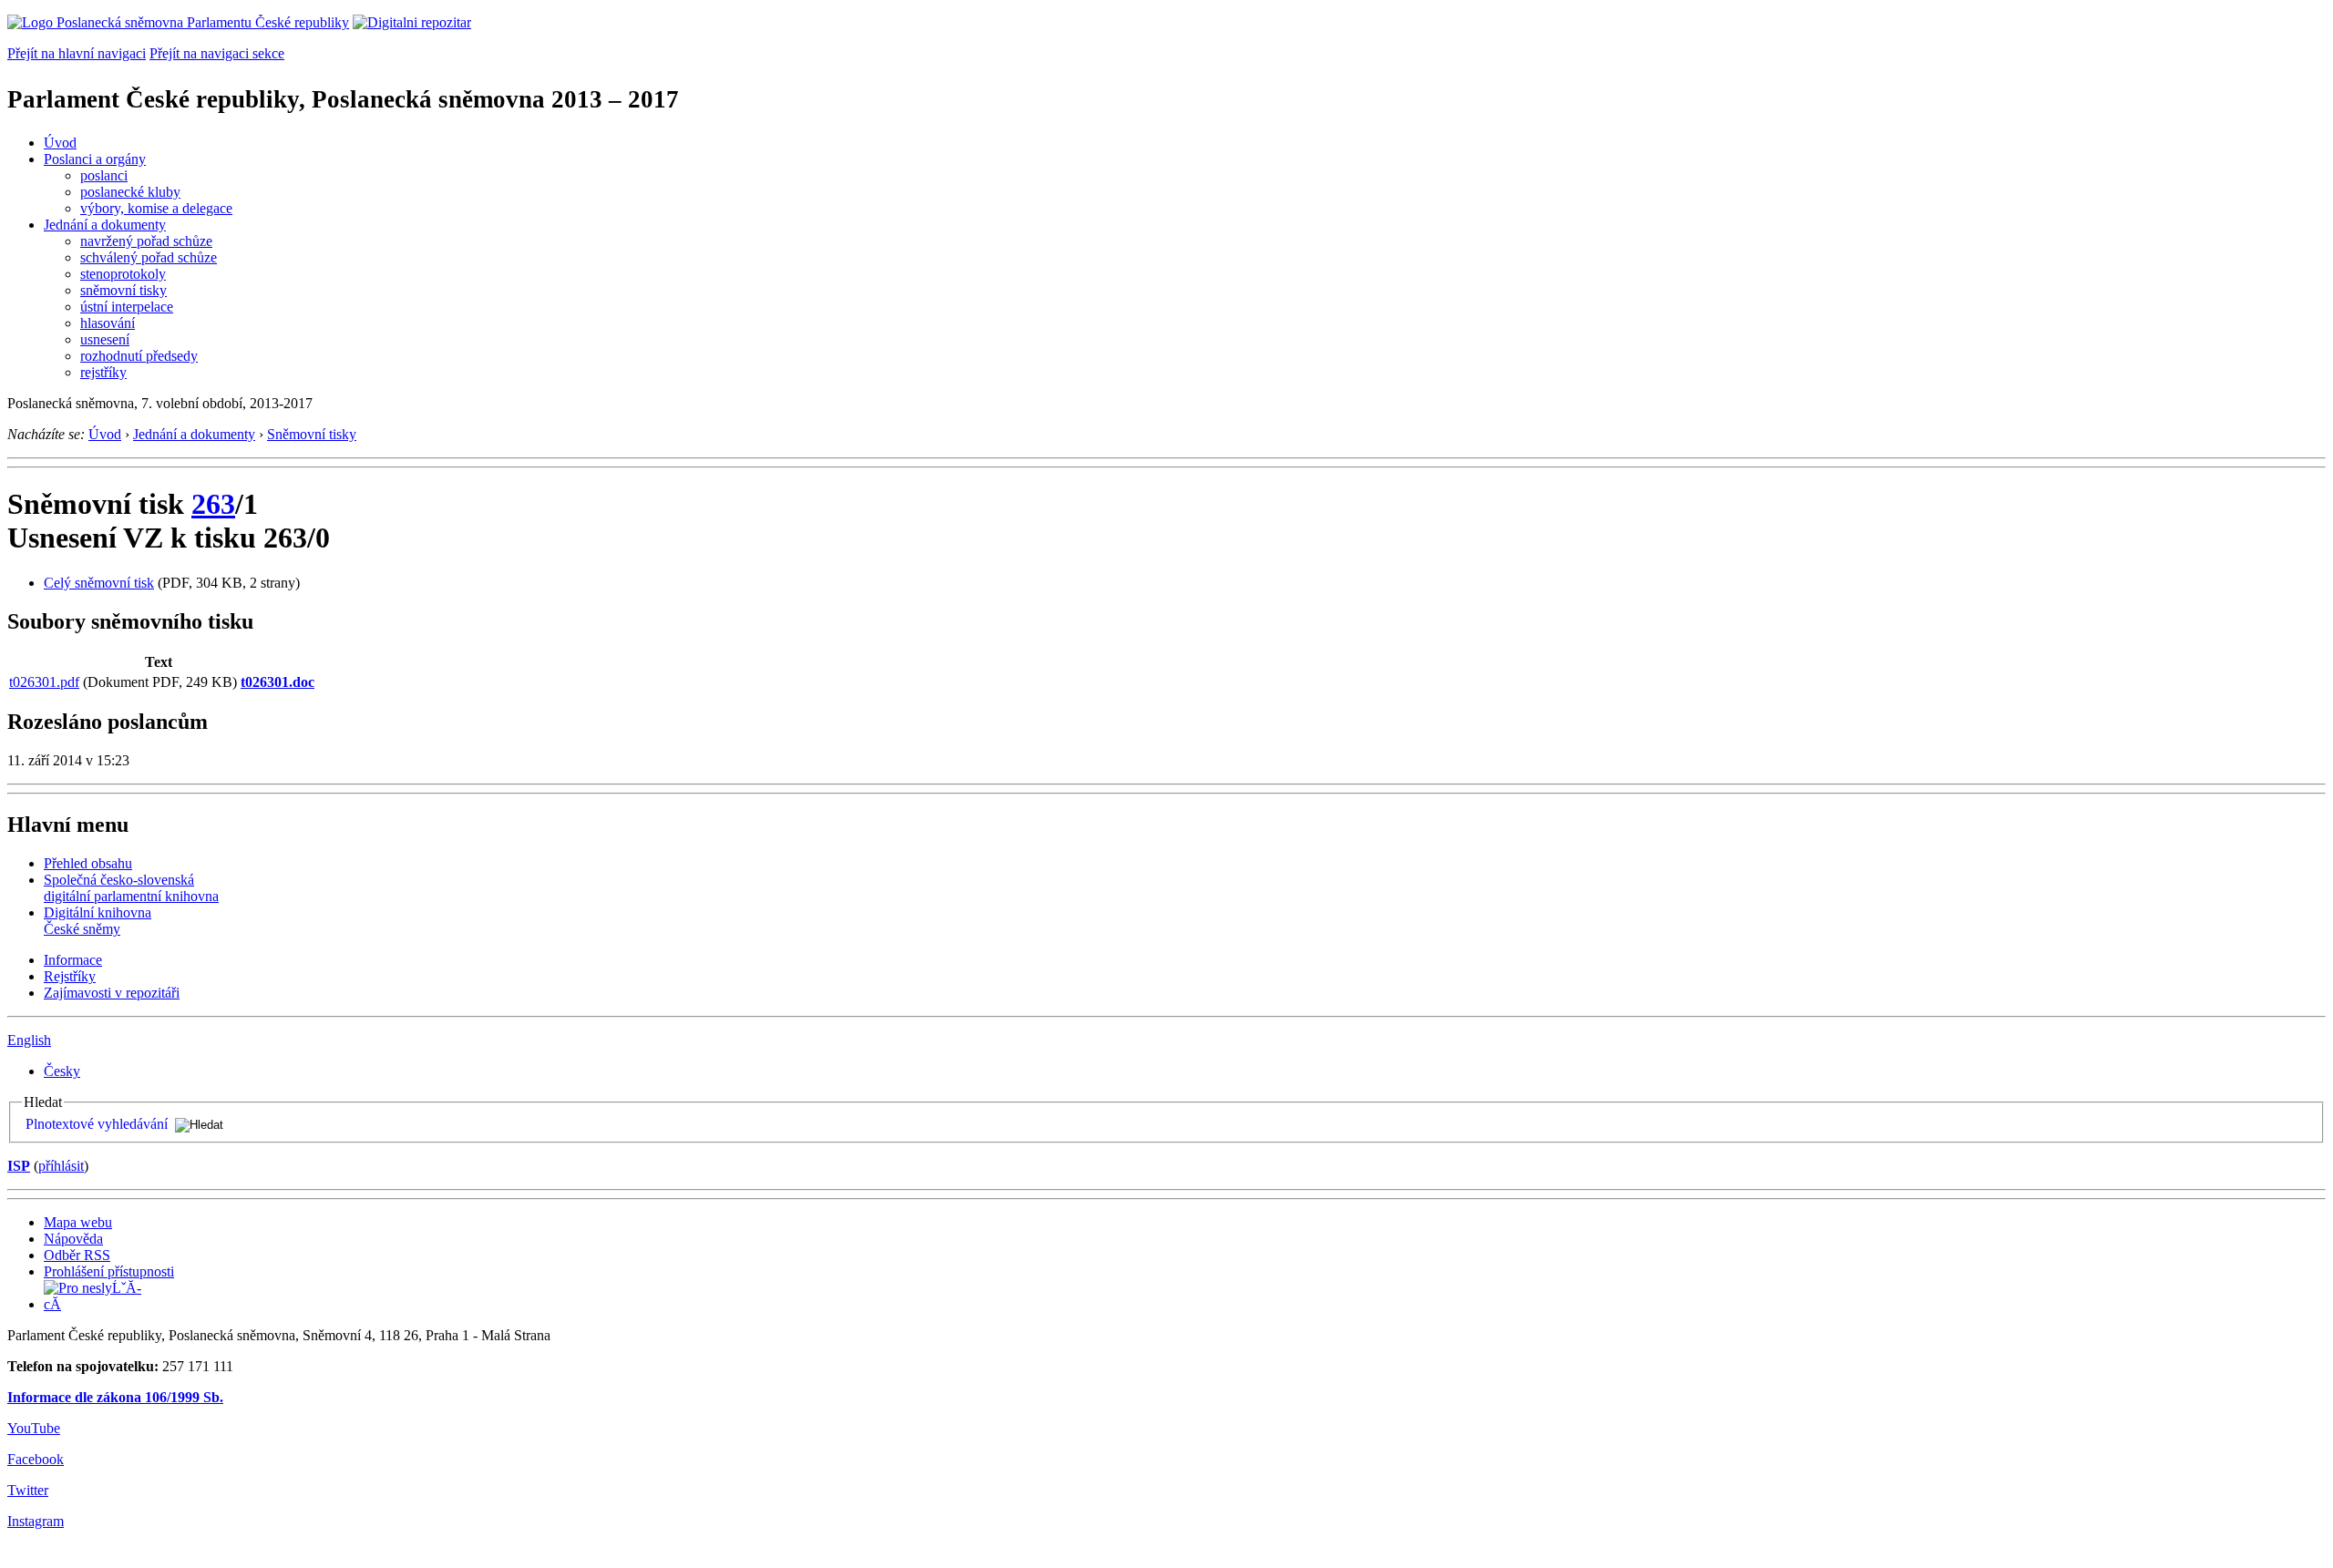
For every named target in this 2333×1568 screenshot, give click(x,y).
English (29, 1040)
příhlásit (61, 1166)
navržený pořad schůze (146, 241)
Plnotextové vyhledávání (97, 1124)
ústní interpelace (127, 307)
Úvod (60, 143)
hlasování (108, 323)
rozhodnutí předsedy (139, 356)
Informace (73, 960)
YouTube (34, 1428)
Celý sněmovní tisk (99, 583)
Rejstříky (70, 976)
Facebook (36, 1459)
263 (213, 504)
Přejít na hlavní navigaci (77, 53)
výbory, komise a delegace (156, 208)
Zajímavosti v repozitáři (112, 993)
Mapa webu (78, 1222)
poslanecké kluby (130, 192)
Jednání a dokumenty (105, 225)
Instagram (36, 1521)
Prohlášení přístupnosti (109, 1271)
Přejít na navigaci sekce (217, 53)
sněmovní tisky (123, 290)
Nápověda (73, 1239)
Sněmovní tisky (312, 434)
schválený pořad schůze (149, 257)
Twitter (28, 1490)
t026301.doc (277, 682)
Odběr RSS (77, 1255)
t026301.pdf (44, 682)
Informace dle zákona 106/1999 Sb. (115, 1397)
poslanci (104, 175)
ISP (19, 1166)
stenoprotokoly (123, 274)
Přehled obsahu (88, 863)
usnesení (105, 339)
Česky (62, 1071)
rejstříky (103, 372)
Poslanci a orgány (95, 159)
